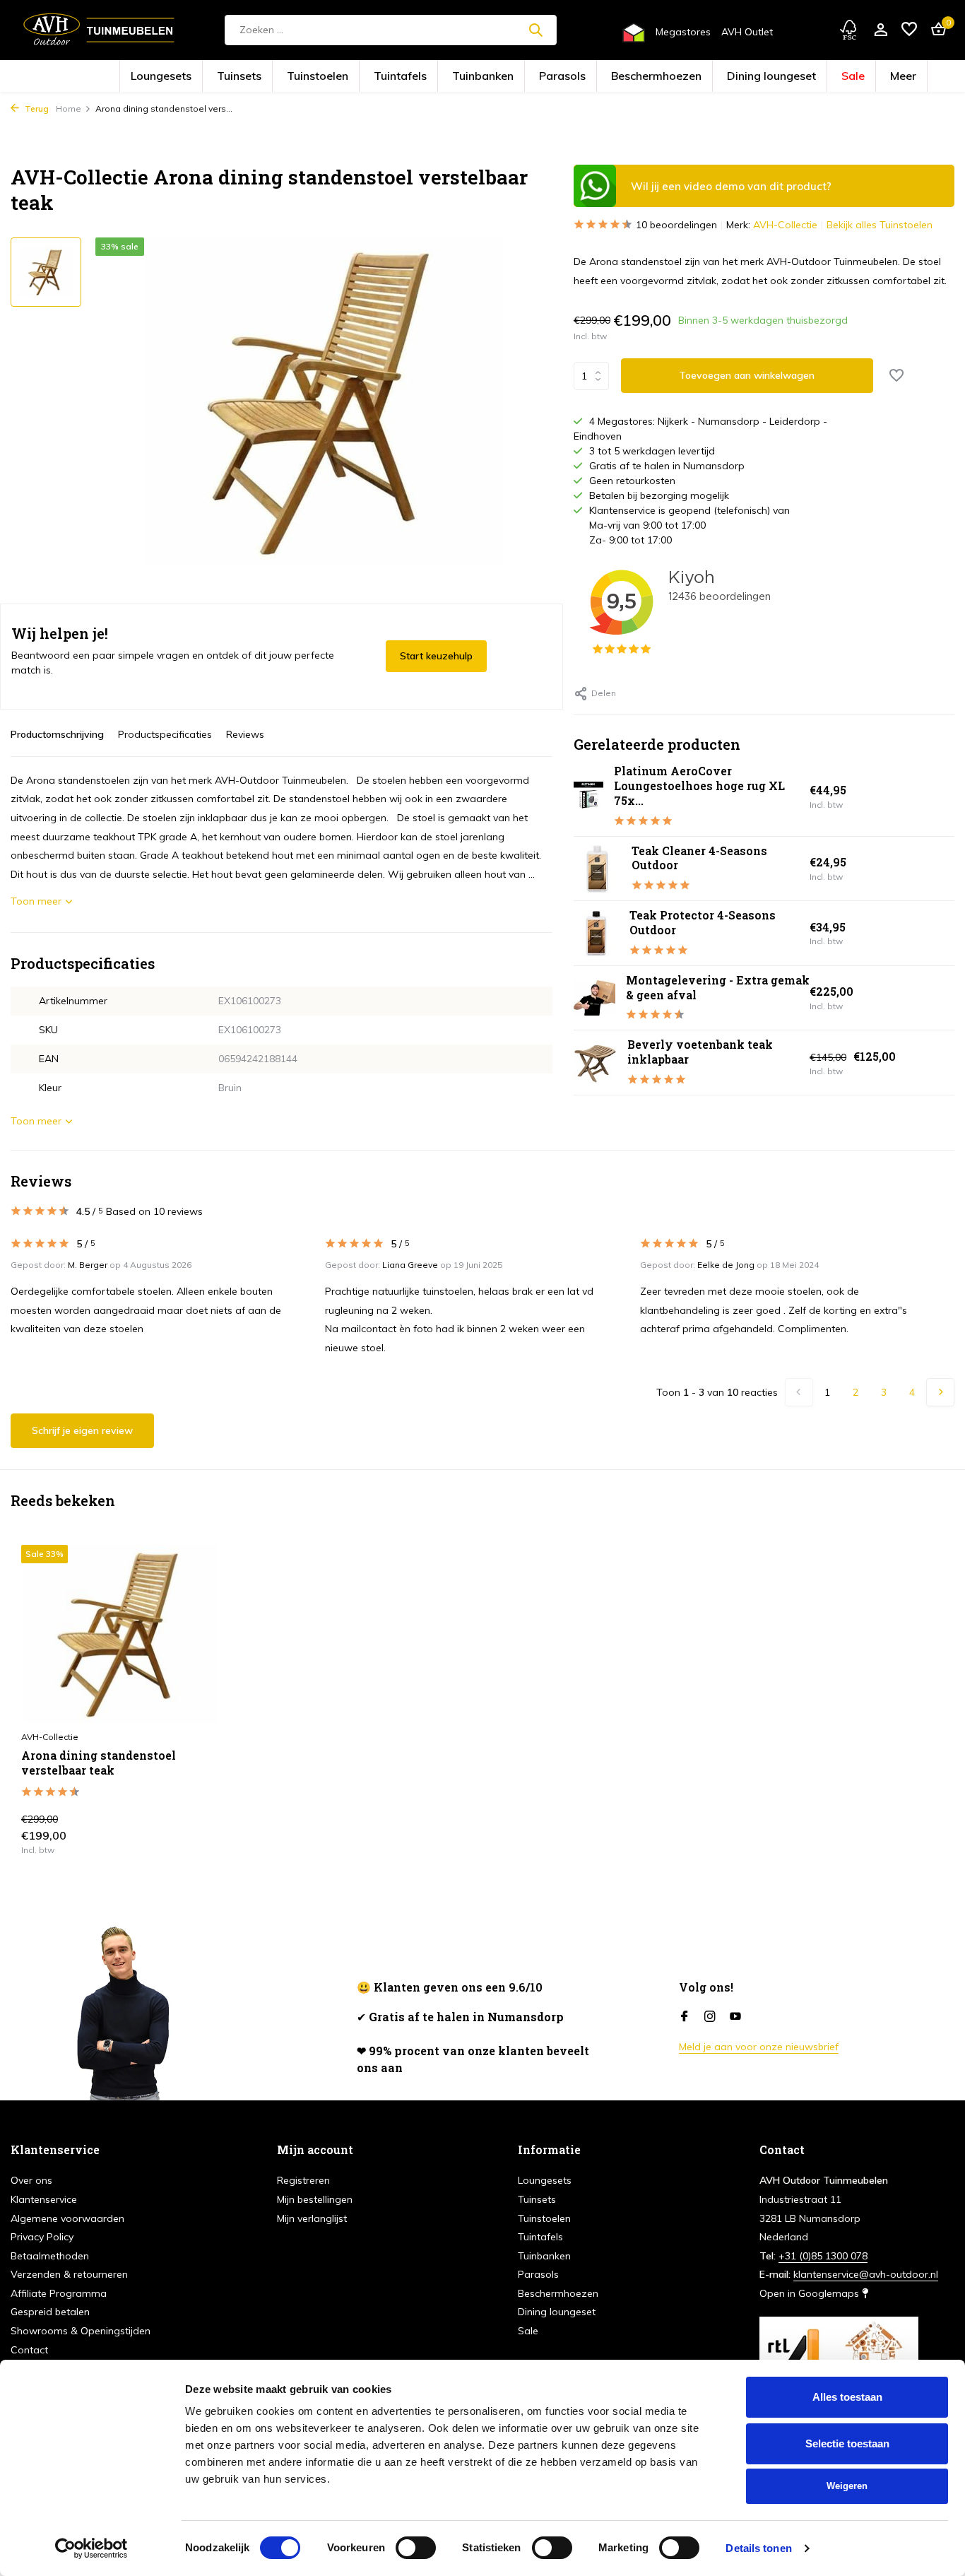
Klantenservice (44, 2199)
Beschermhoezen (617, 77)
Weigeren (847, 2486)
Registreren (303, 2180)
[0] (935, 30)
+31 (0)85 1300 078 (823, 2256)
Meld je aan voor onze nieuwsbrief (759, 2047)
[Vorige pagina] (799, 1392)
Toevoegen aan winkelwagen (747, 375)
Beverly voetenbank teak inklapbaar (700, 1052)
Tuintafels (434, 77)
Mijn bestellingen (315, 2199)
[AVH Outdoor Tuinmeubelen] (99, 30)
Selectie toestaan (847, 2443)
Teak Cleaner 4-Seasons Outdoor (699, 858)
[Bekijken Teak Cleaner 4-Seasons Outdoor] (597, 868)
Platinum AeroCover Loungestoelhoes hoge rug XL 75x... (699, 786)
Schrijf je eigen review (82, 1430)
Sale (753, 77)
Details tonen (758, 2548)
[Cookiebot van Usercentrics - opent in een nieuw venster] (91, 2548)
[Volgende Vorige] (940, 1392)
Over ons (31, 2180)
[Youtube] (735, 2017)
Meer (792, 77)
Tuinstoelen (376, 77)
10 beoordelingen (676, 225)
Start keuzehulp (436, 656)
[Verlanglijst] (909, 30)
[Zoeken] (535, 30)
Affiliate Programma (59, 2293)
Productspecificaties (165, 734)
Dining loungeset (695, 77)
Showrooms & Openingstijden (81, 2331)
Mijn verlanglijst (312, 2218)
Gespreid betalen (50, 2312)
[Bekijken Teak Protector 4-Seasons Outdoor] (596, 933)
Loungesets (265, 77)
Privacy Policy (42, 2237)
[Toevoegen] (196, 1839)
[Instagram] (710, 2017)
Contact (29, 2350)
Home (69, 108)
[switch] (416, 2548)
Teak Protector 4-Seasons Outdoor (703, 922)
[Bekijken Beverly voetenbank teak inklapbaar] (595, 1063)
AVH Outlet (747, 32)
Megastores (683, 32)
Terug (36, 108)
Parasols (551, 77)
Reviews (245, 734)
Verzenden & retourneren (69, 2274)
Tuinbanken (493, 77)
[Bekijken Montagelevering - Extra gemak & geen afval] (594, 998)
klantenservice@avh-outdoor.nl (866, 2274)
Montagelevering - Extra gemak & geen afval (718, 987)
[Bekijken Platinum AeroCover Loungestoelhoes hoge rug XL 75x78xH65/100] (588, 796)
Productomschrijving (57, 734)
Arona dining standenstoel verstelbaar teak (99, 1763)
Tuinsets (321, 77)
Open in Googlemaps (811, 2293)
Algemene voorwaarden (67, 2218)
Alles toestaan (847, 2397)
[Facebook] (685, 2017)
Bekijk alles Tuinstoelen (880, 225)
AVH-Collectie (785, 225)
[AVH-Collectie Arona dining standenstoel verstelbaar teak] (121, 1634)
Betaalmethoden (50, 2256)
